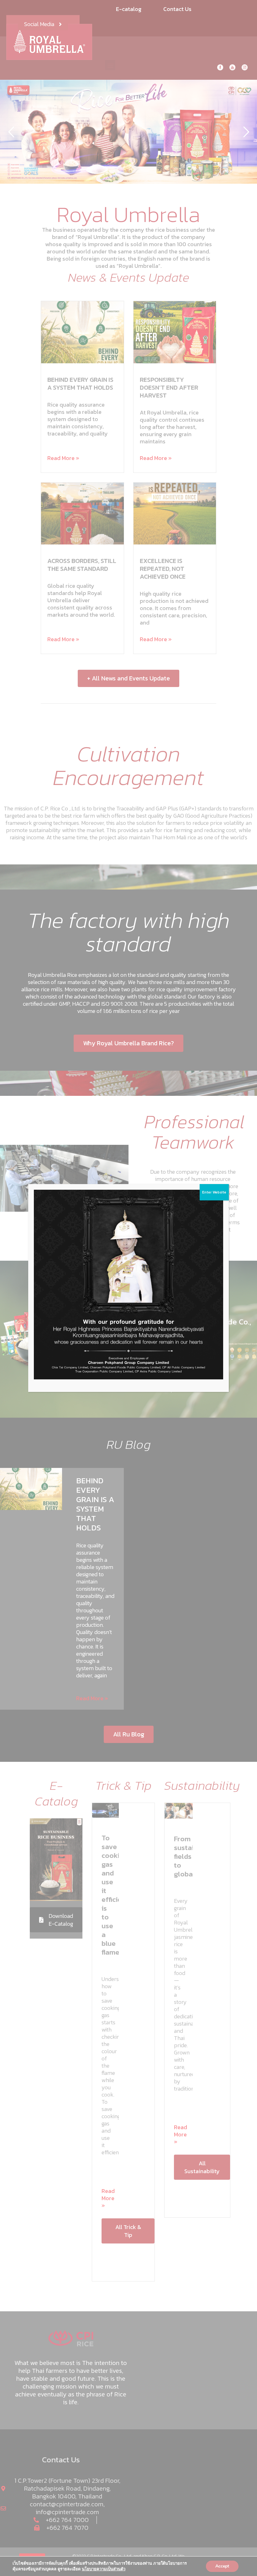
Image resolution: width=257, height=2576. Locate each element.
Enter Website (214, 1192)
